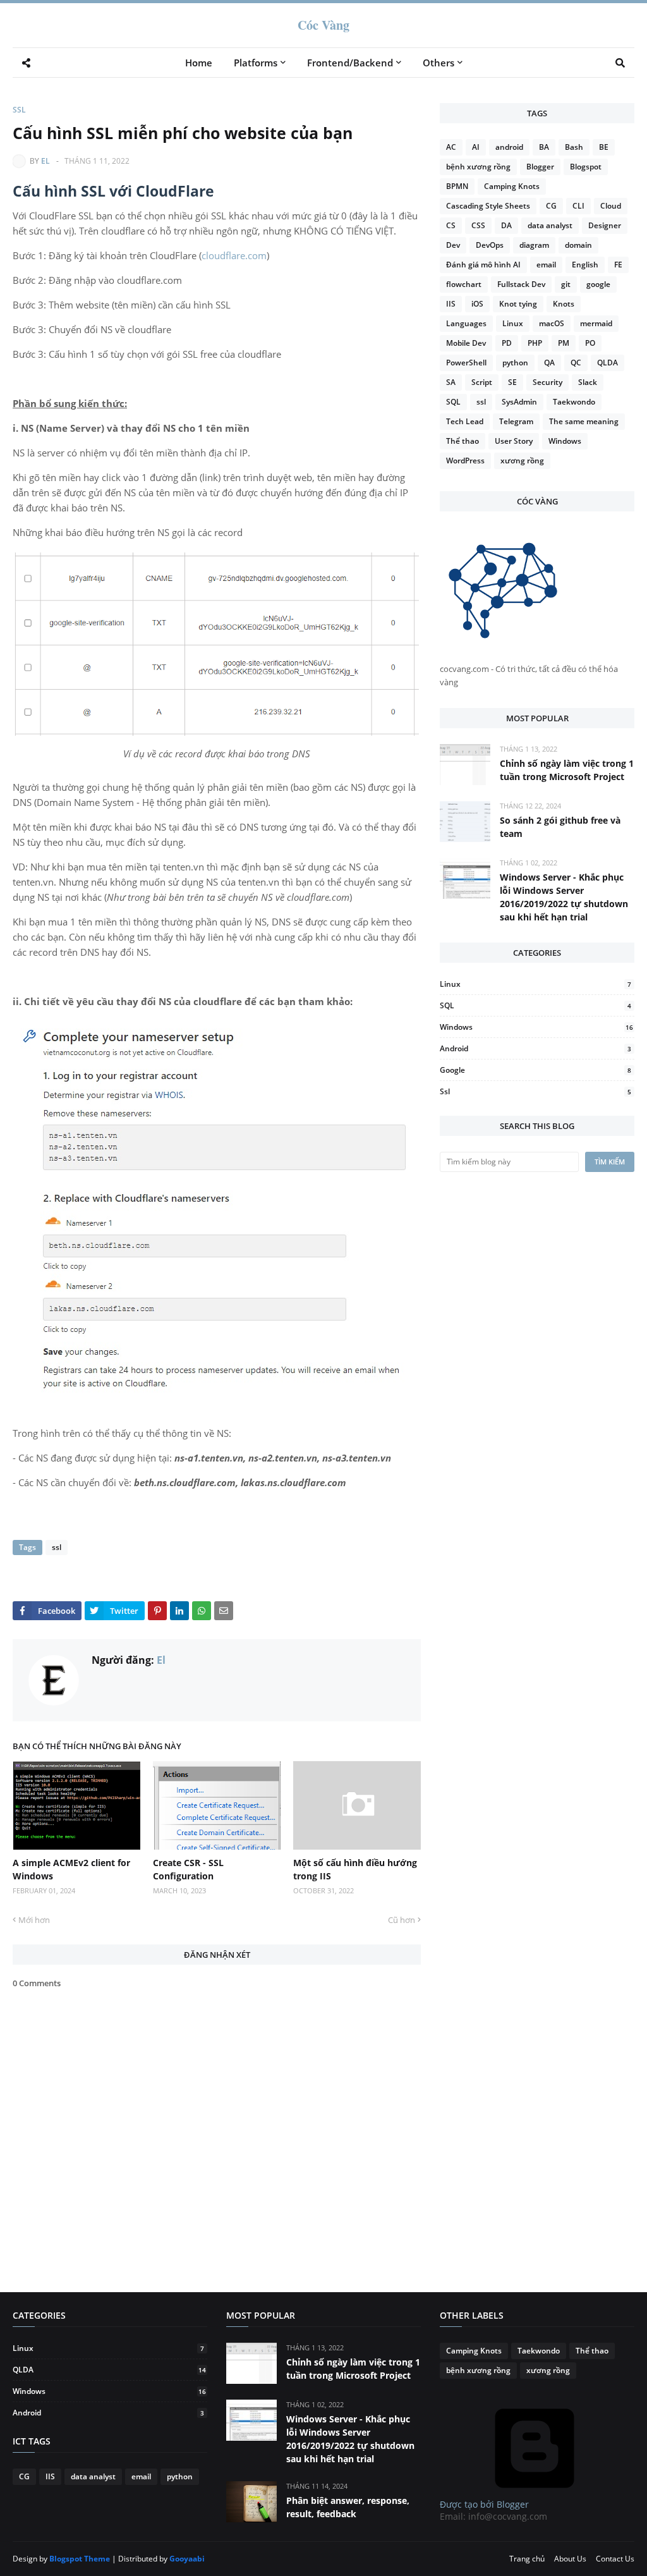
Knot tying (518, 304)
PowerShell (466, 363)
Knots (564, 304)
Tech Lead (465, 421)
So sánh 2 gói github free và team (560, 827)
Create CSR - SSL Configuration (188, 1869)
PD (507, 343)
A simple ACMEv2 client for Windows (71, 1869)
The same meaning (584, 421)
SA (451, 382)
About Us (570, 2559)
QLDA (608, 363)
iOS (477, 304)
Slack (588, 382)
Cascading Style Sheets (488, 206)
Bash (574, 147)
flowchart (464, 284)
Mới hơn (34, 1920)
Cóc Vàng (323, 25)
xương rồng (522, 461)
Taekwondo (574, 402)
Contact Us (615, 2559)
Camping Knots (512, 186)
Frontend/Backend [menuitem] (350, 63)
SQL (453, 402)
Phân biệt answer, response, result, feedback (348, 2507)
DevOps (490, 245)
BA (544, 147)
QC (576, 363)
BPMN (457, 186)
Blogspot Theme (80, 2559)
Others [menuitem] (438, 63)
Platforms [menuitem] (256, 63)
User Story (514, 441)
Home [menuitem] (199, 63)
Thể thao (463, 441)
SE (512, 382)
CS (451, 225)
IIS (451, 304)
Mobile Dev (466, 343)
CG (551, 206)
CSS (478, 225)
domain (578, 245)
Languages (466, 323)
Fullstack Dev (521, 284)
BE (604, 147)
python (515, 363)
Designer (605, 225)
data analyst (550, 225)
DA (506, 225)
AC (451, 147)
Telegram (516, 421)
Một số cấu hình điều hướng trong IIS (355, 1869)
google (598, 284)
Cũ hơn (402, 1920)
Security (547, 382)
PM (564, 343)
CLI (578, 206)
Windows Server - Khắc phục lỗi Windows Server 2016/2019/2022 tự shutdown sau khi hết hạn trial (564, 897)
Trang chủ (527, 2559)
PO (590, 343)
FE (618, 265)
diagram (534, 245)
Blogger (540, 167)
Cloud (611, 206)
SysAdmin (519, 402)
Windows (565, 441)
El (45, 161)
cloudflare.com (234, 255)
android (509, 147)
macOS (552, 323)
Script (482, 382)
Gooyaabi (187, 2559)
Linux (513, 323)
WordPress (465, 461)
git (566, 284)
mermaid (596, 323)
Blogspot (586, 167)
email (546, 265)
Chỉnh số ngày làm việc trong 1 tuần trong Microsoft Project (567, 770)
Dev (453, 245)
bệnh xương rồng (478, 167)
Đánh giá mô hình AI (483, 265)
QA (549, 363)
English (585, 265)
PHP (535, 343)
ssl (19, 110)
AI (476, 147)
